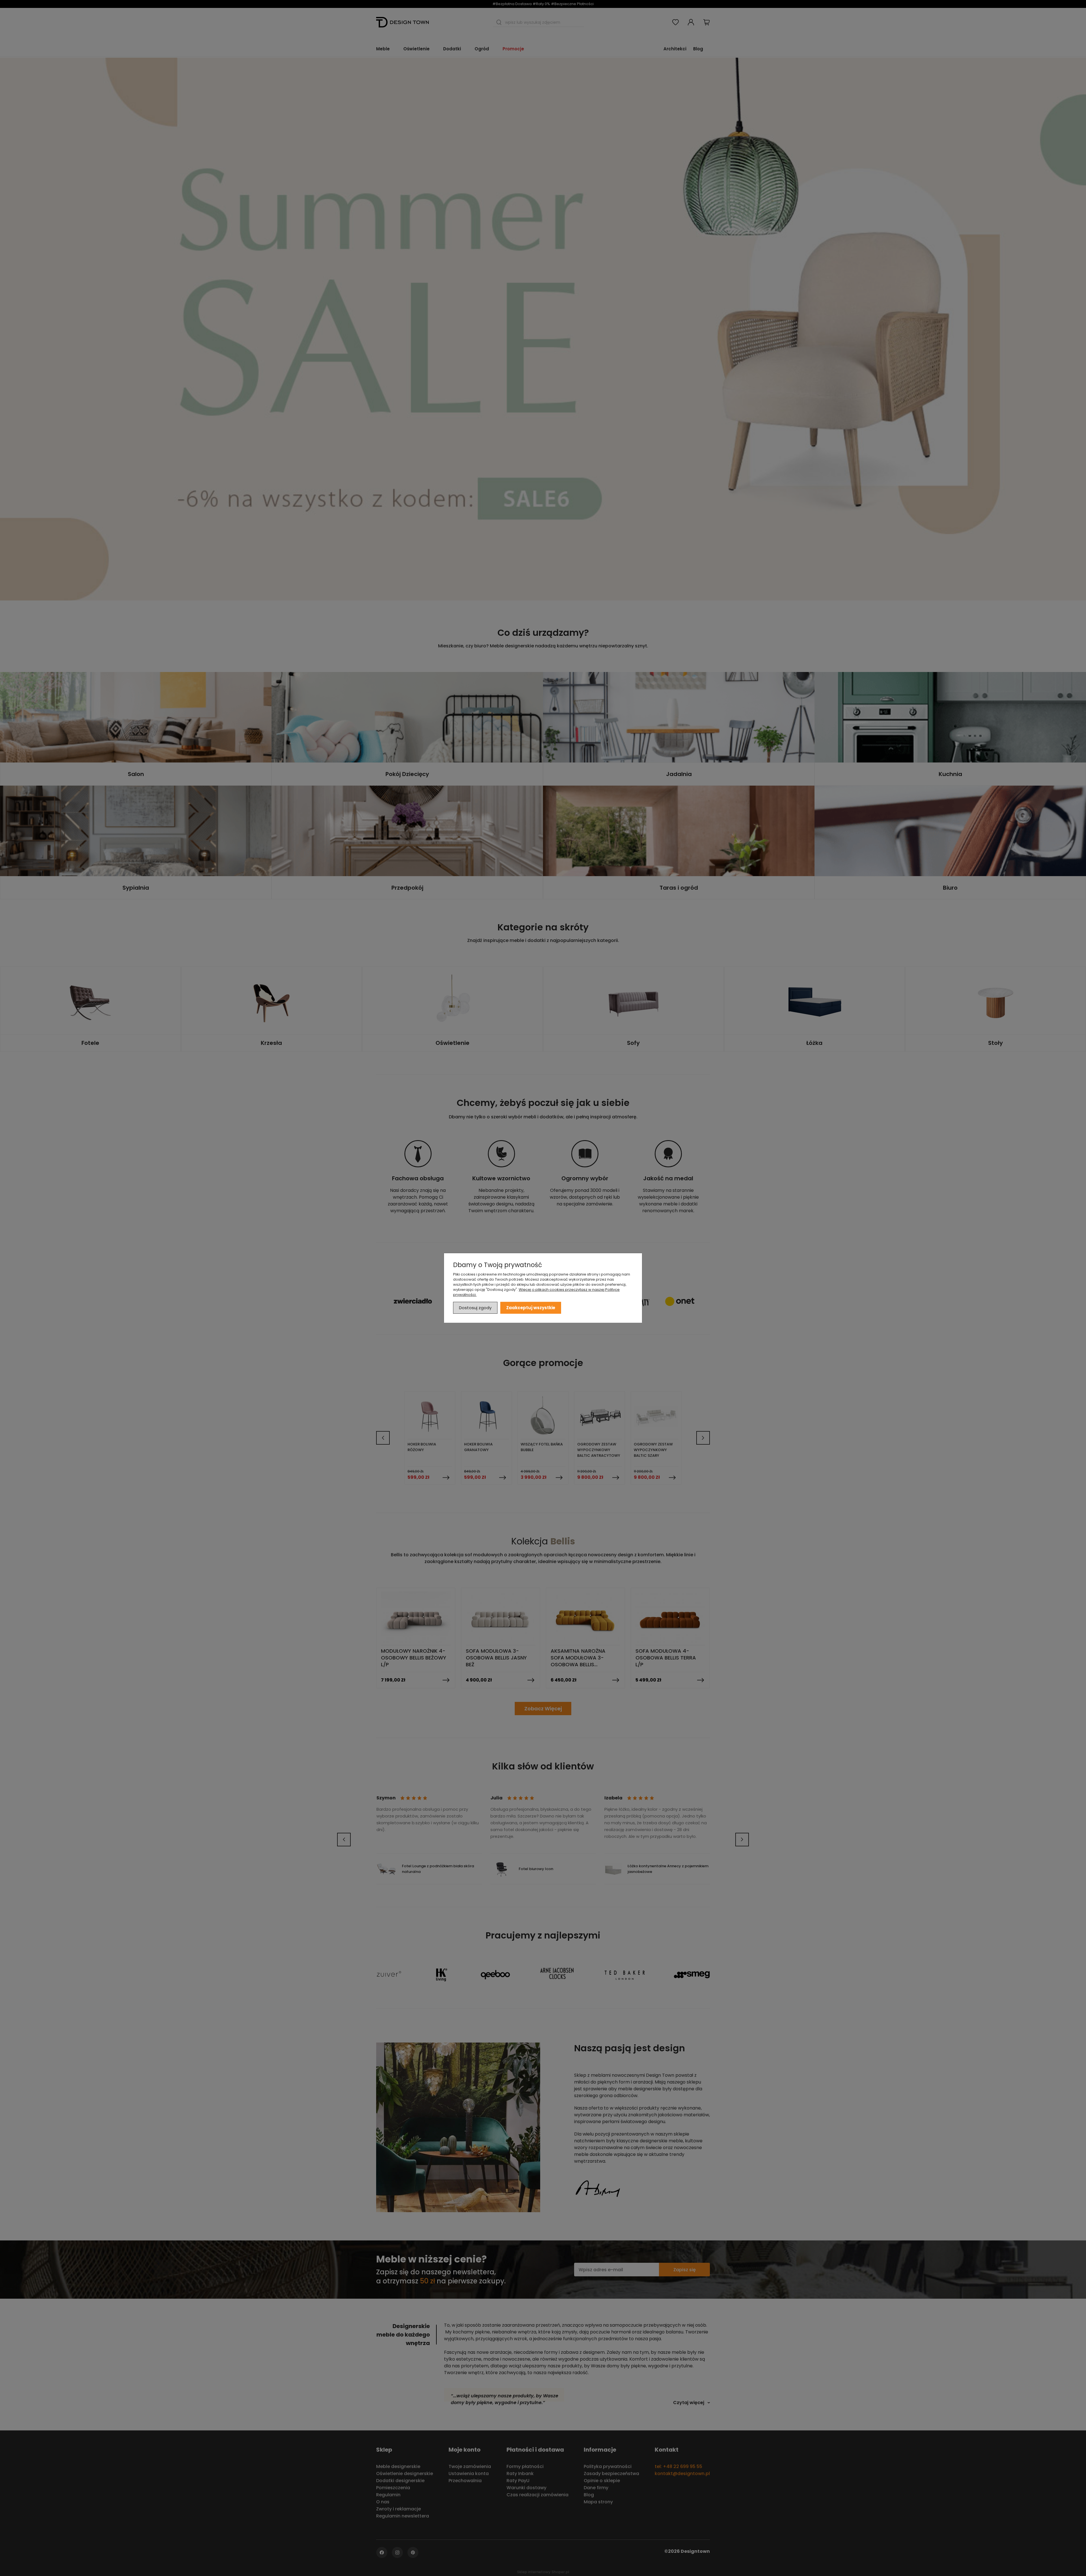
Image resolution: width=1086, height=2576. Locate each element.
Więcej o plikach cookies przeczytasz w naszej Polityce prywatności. (536, 1292)
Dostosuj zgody (475, 1308)
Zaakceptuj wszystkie (531, 1308)
